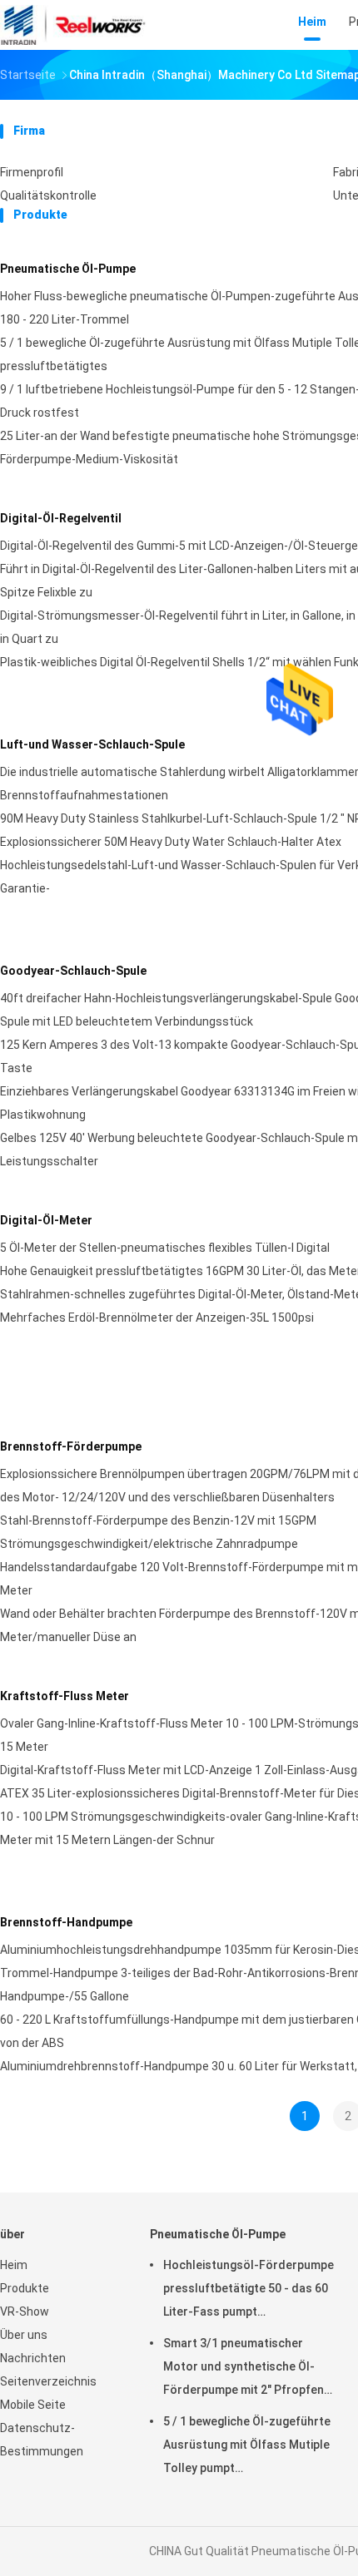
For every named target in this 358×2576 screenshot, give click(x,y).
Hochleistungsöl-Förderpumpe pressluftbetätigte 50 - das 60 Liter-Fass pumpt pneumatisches (249, 2291)
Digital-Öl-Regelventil (61, 518)
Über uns (24, 2335)
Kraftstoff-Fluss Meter (65, 1696)
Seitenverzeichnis (48, 2381)
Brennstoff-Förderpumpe (71, 1446)
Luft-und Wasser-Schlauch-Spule (92, 744)
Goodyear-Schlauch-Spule (73, 971)
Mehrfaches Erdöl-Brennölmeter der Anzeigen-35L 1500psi (157, 1318)
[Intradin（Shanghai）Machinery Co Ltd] (73, 25)
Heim (14, 2265)
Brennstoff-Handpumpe (66, 1922)
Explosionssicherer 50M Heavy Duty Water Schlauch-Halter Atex (171, 842)
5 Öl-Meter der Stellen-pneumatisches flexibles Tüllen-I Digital (165, 1248)
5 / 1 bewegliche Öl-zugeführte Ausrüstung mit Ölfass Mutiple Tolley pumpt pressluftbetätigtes (247, 2447)
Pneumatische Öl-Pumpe (68, 269)
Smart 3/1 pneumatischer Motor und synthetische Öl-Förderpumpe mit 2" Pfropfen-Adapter (246, 2369)
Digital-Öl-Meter (46, 1220)
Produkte (25, 2288)
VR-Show (25, 2311)
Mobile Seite (33, 2405)
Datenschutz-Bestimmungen (42, 2440)
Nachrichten (33, 2358)
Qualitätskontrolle (48, 195)
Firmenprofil (32, 172)
